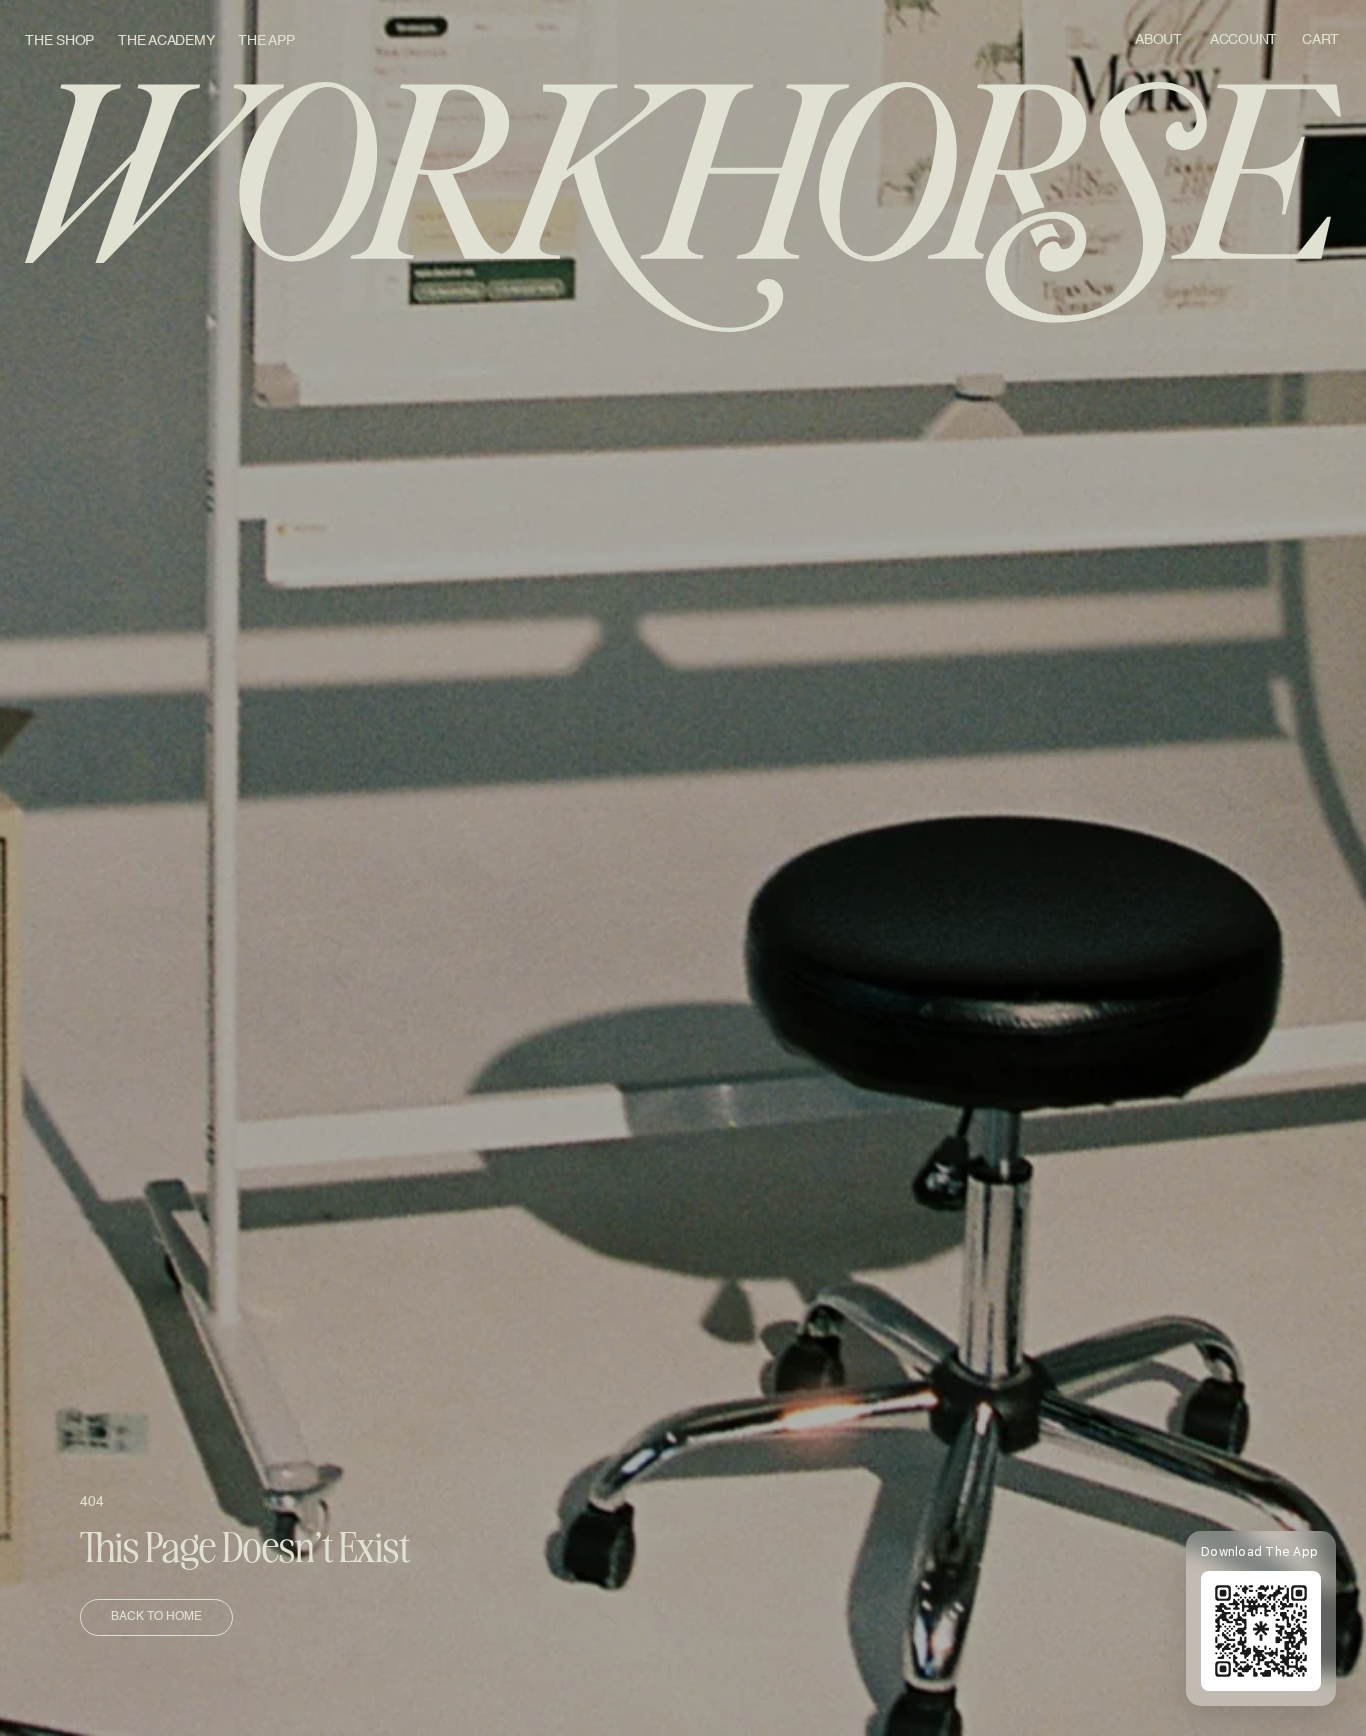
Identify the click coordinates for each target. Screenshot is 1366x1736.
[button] (1322, 41)
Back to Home (156, 1617)
